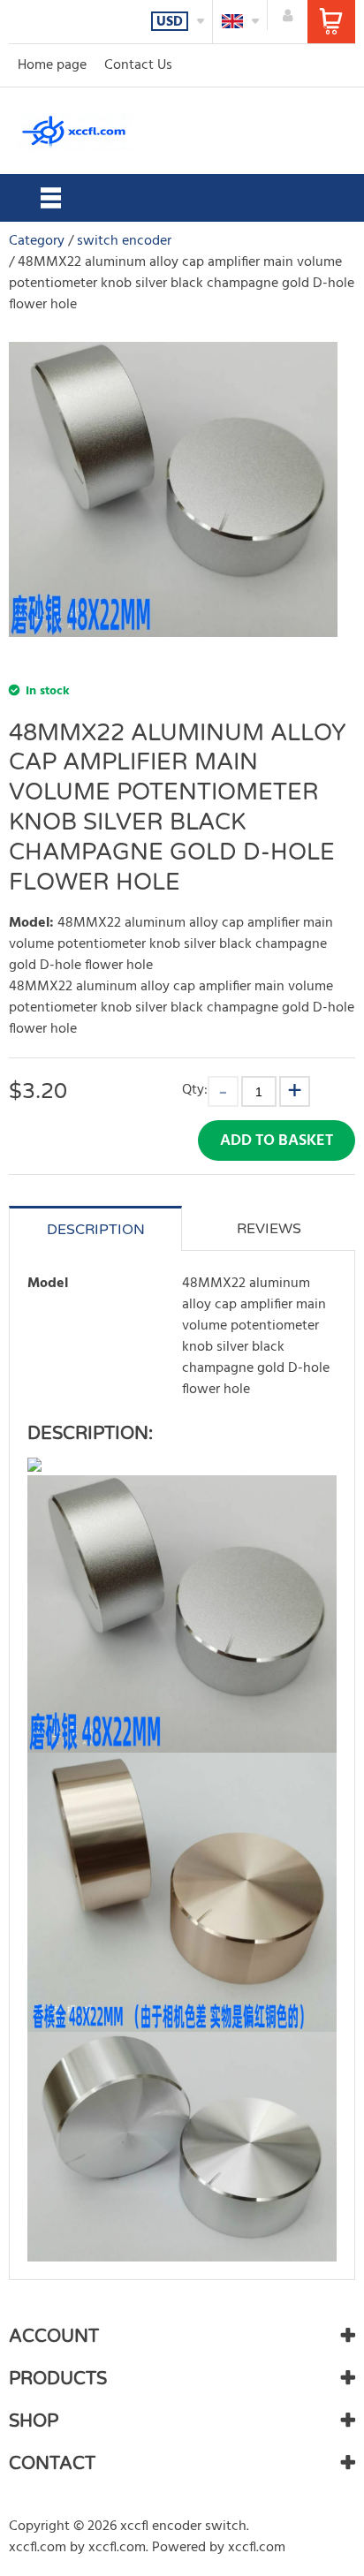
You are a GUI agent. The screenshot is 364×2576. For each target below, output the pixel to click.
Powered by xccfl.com (219, 2548)
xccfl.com (38, 2548)
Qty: (195, 1090)
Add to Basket (277, 1141)
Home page (52, 65)
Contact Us (138, 65)
